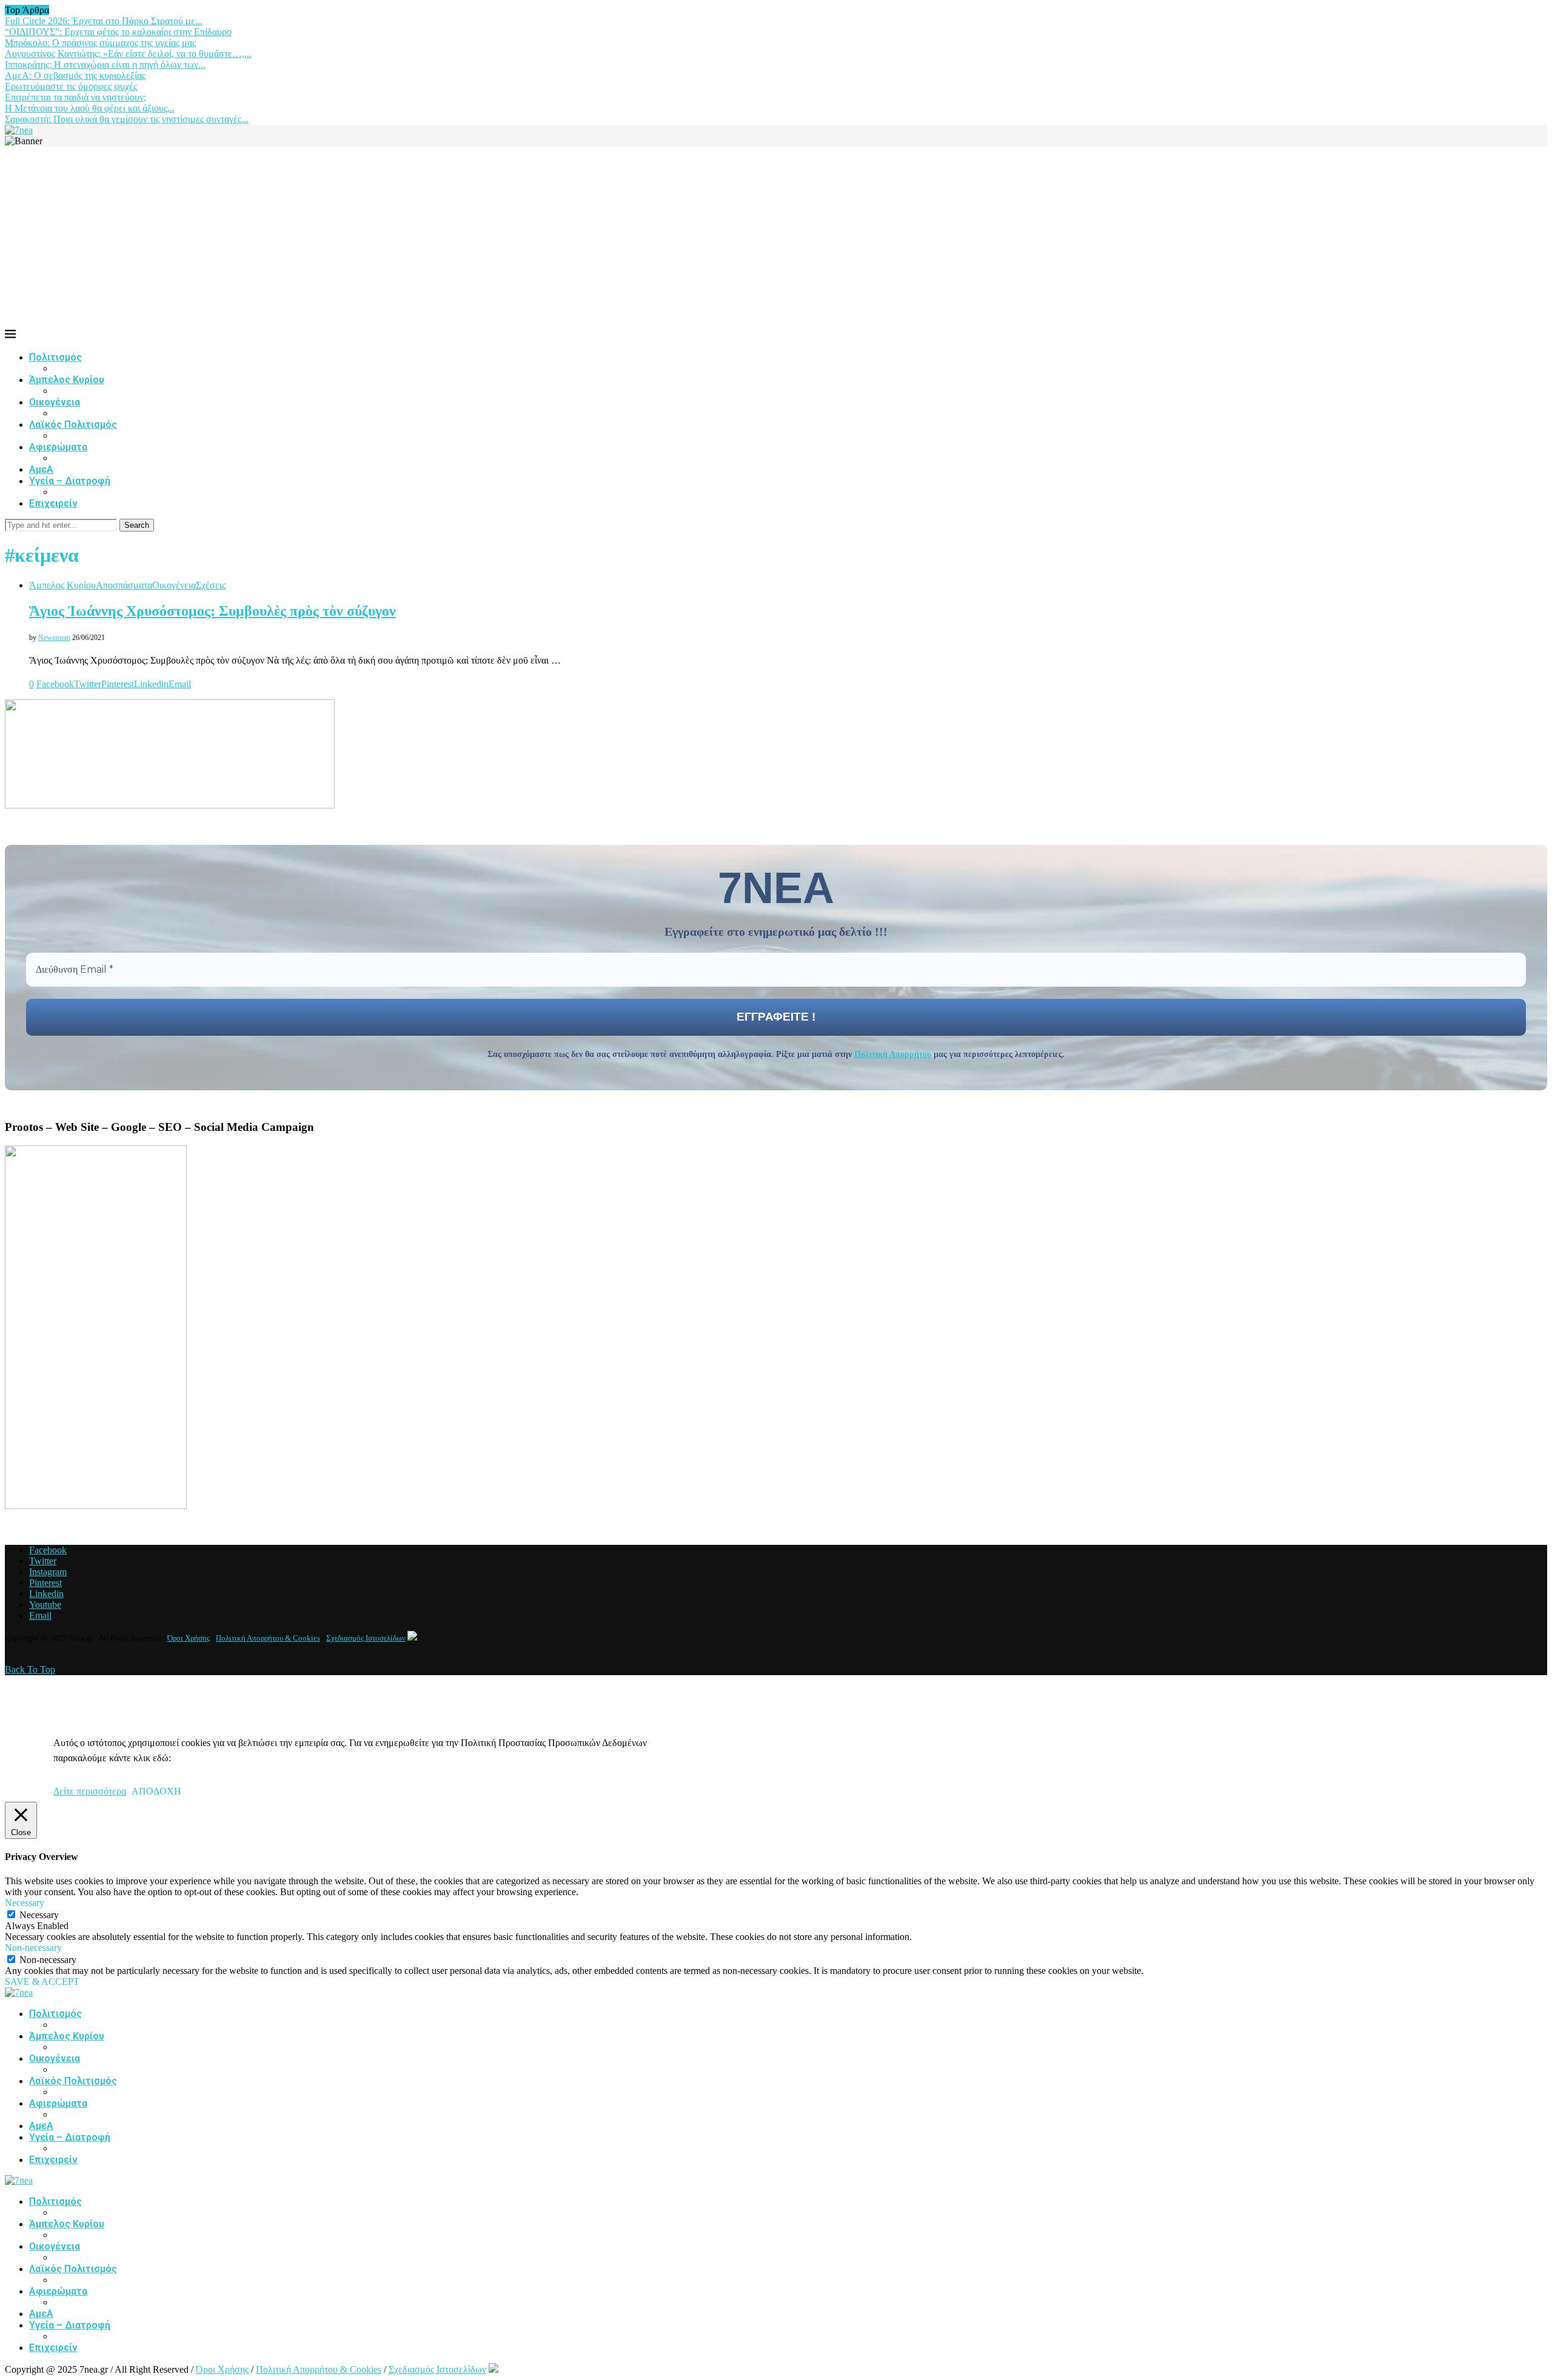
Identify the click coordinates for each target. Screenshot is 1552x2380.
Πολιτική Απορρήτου (893, 1054)
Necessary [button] (25, 1903)
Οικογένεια (55, 402)
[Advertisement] (776, 238)
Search (137, 525)
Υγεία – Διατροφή (70, 481)
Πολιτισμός (55, 357)
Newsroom (54, 638)
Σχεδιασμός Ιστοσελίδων (366, 1638)
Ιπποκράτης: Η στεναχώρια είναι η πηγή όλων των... (105, 65)
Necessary (39, 1915)
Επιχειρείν (53, 503)
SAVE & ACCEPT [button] (42, 1982)
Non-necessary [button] (33, 1948)
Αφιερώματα (58, 447)
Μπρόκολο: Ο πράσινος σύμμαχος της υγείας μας (100, 43)
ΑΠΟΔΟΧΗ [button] (156, 1791)
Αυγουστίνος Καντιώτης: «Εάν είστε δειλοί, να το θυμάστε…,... (128, 54)
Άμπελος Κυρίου (67, 380)
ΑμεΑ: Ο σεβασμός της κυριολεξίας (75, 75)
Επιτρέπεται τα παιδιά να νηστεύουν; (75, 97)
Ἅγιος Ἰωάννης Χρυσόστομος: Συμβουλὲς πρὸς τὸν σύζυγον (212, 611)
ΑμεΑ (41, 469)
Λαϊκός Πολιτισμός (73, 425)
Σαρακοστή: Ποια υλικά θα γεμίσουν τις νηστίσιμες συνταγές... (127, 119)
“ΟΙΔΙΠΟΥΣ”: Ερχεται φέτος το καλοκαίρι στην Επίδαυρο (118, 32)
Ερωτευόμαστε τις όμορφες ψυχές (71, 86)
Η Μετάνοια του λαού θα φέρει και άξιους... (90, 108)
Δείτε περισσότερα (90, 1791)
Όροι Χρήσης (189, 1638)
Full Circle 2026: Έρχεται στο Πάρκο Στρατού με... (104, 21)
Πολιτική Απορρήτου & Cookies (268, 1638)
